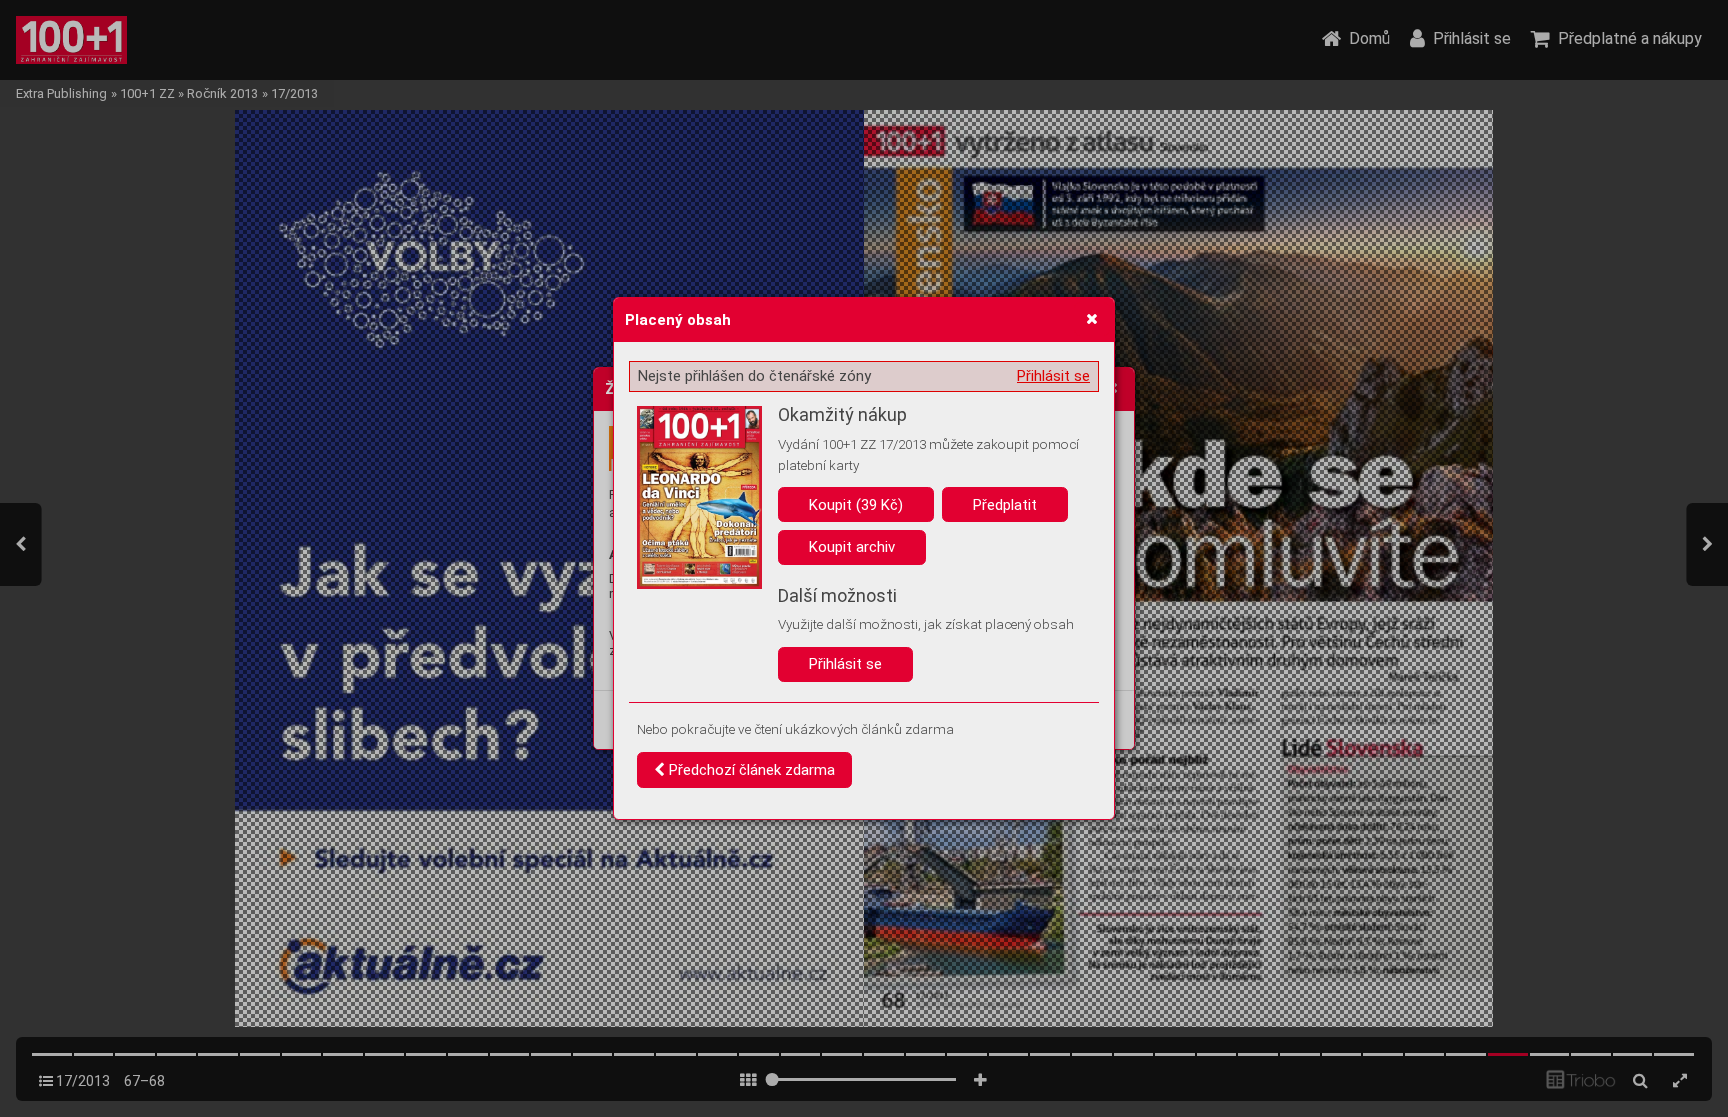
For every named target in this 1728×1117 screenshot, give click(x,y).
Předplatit (1005, 505)
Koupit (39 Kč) (856, 505)
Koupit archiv (852, 547)
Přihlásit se (1053, 376)
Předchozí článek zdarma (750, 770)
